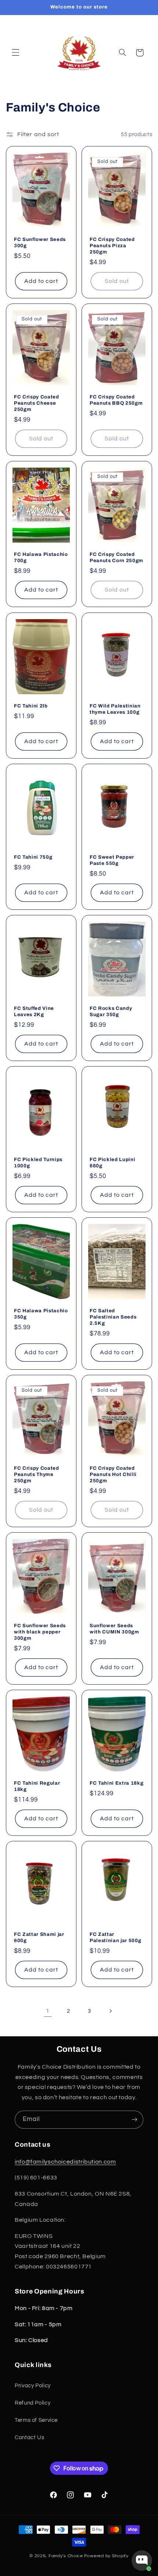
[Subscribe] (134, 2120)
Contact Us (29, 2437)
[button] (15, 53)
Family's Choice (66, 2556)
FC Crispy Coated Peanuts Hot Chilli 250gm (113, 1474)
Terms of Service (36, 2420)
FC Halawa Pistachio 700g (41, 558)
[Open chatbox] (142, 2561)
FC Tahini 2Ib (31, 706)
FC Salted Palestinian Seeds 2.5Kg (113, 1317)
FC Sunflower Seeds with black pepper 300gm (40, 1632)
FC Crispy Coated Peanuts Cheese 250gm (37, 403)
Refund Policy (33, 2403)
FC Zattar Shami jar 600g (39, 1937)
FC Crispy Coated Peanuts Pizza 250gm (112, 246)
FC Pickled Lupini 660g (112, 1163)
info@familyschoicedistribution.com (65, 2162)
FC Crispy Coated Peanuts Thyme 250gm (37, 1474)
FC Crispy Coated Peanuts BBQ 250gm (116, 400)
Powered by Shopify (106, 2556)
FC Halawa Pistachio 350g (41, 1314)
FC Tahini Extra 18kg (116, 1783)
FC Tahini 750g (33, 857)
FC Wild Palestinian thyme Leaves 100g (115, 709)
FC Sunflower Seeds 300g (40, 242)
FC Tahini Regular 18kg (37, 1786)
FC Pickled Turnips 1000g (38, 1163)
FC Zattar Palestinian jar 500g (115, 1937)
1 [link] (48, 2011)
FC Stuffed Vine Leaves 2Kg (34, 1011)
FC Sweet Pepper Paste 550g (112, 860)
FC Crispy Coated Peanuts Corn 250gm (116, 558)
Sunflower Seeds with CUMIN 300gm (114, 1629)
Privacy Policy (33, 2386)
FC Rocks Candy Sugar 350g (111, 1011)
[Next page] (110, 2011)
